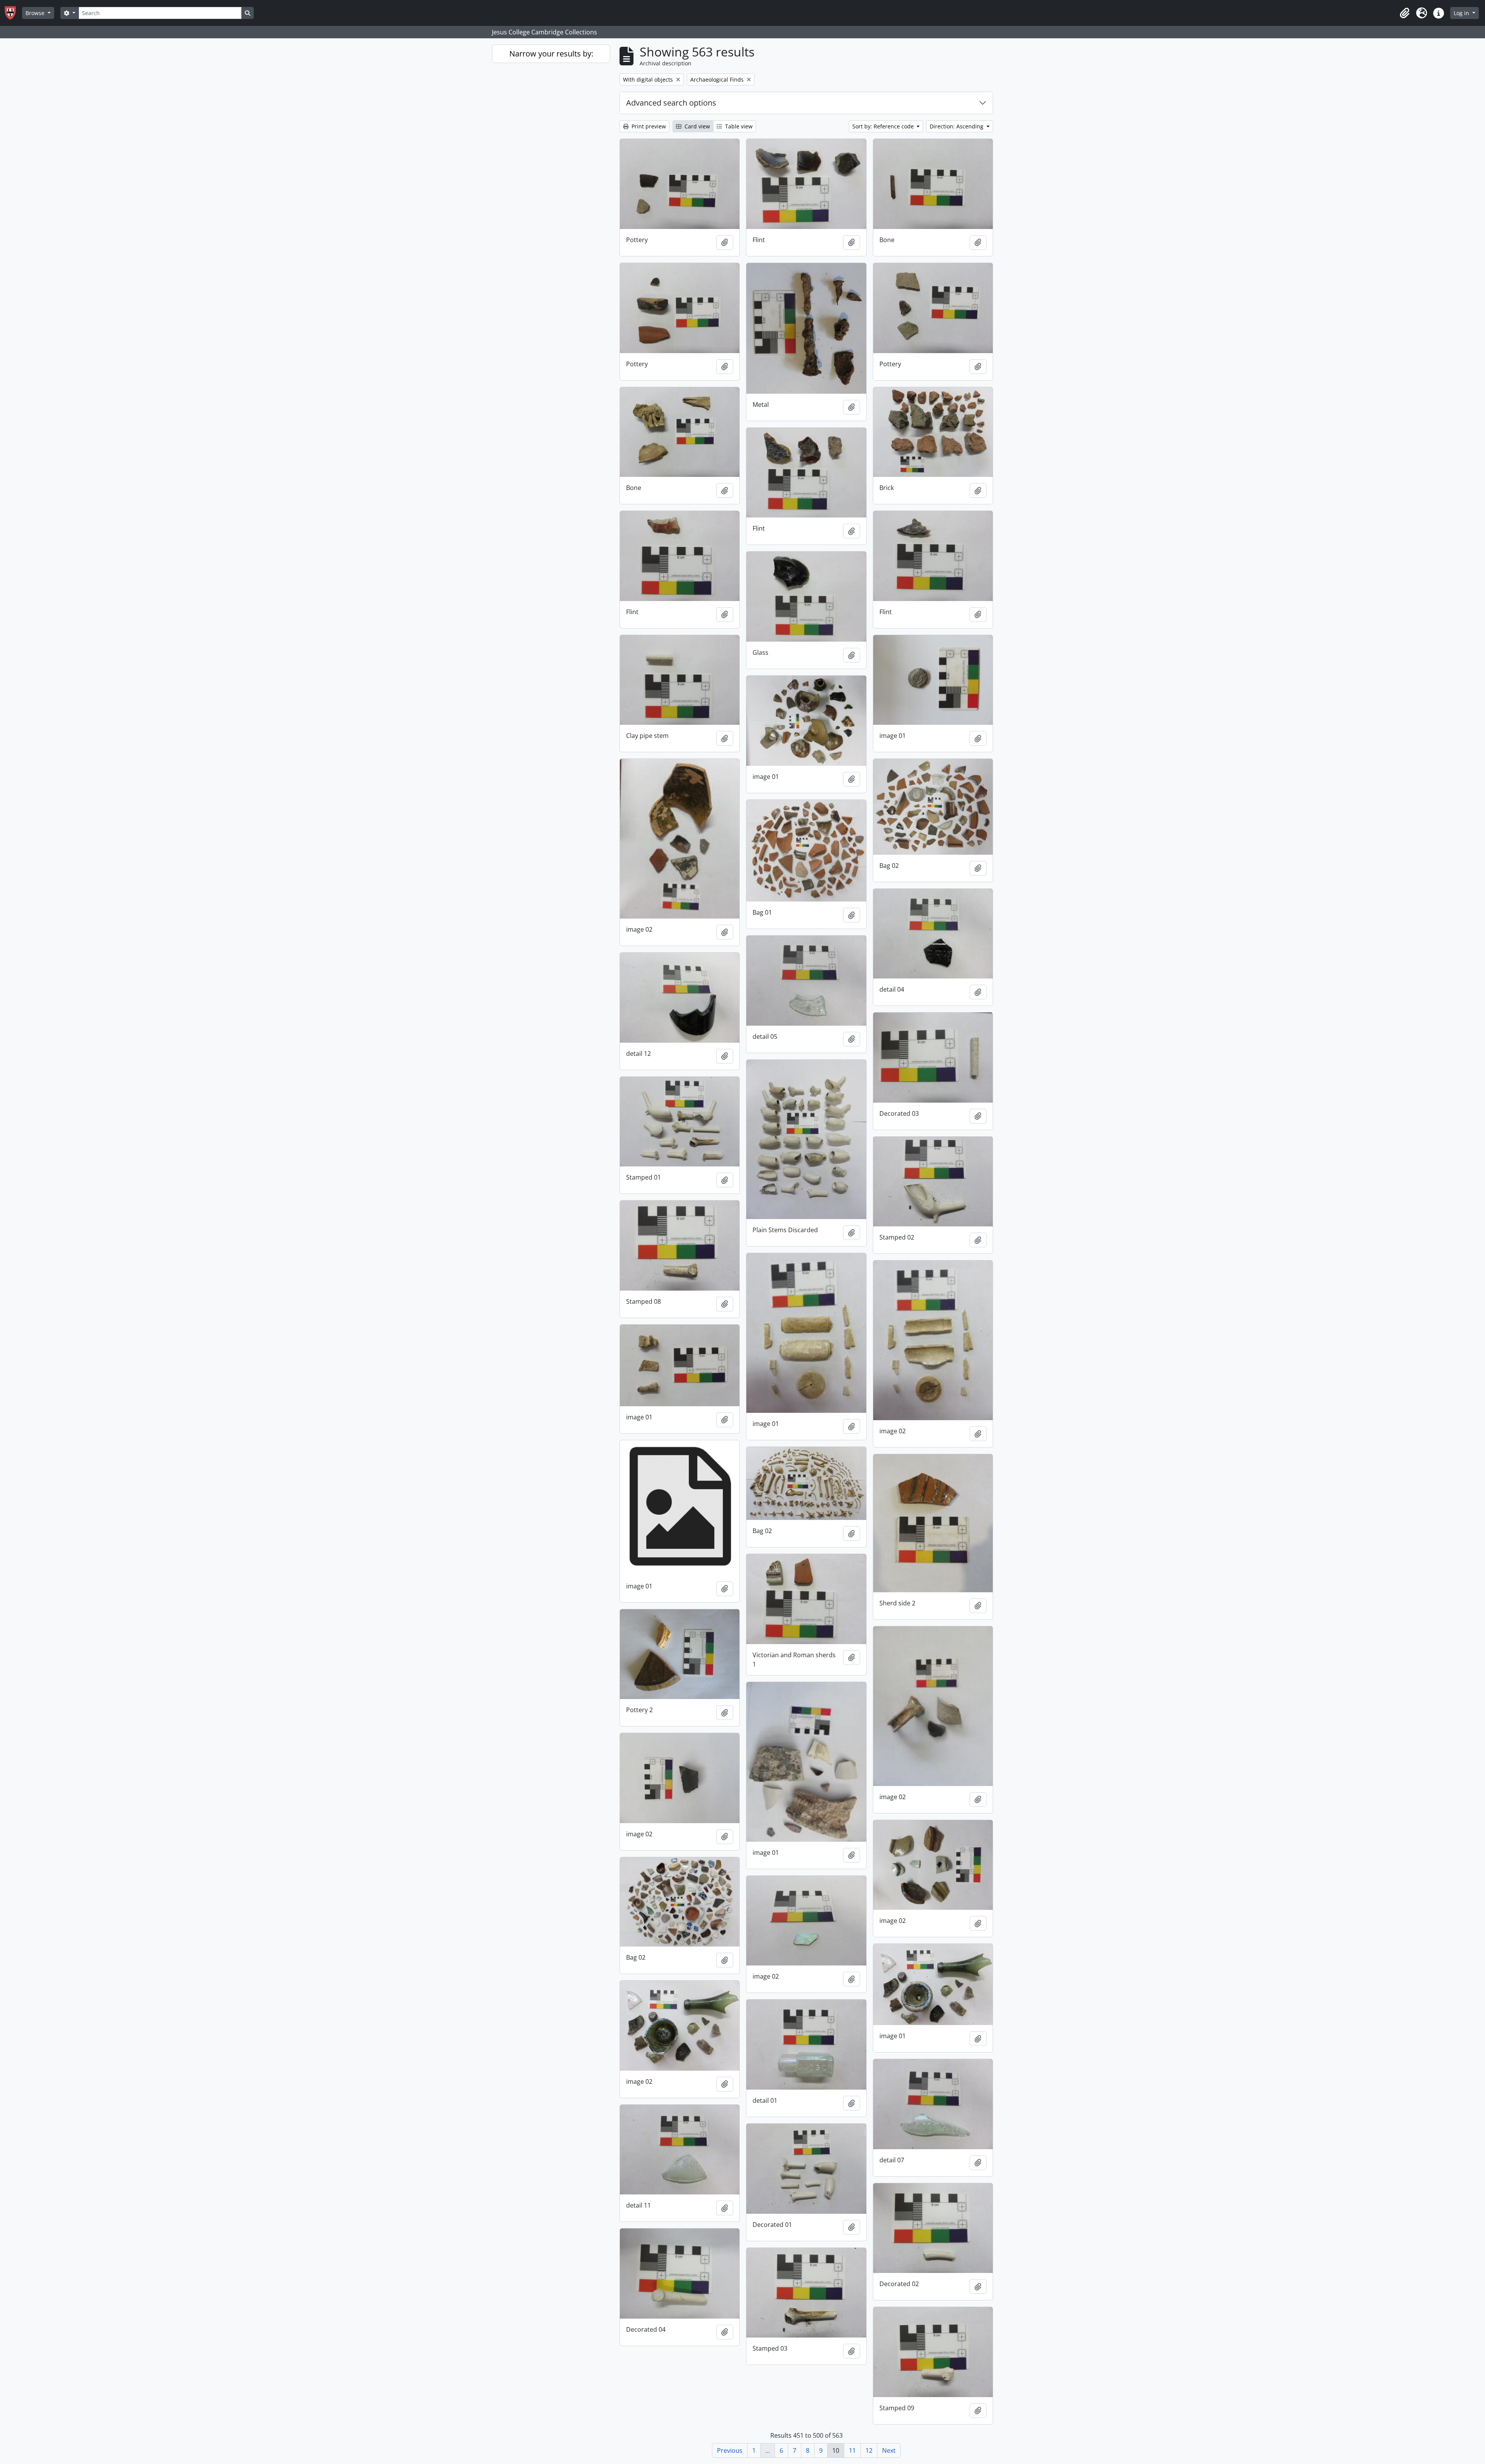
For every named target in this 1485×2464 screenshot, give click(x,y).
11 (852, 2450)
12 (869, 2450)
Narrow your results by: (551, 54)
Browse (36, 13)
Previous (730, 2450)
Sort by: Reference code (884, 126)
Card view (696, 126)
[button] (1405, 13)
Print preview (648, 126)
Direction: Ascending (957, 126)
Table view (738, 126)
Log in (1462, 13)
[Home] (13, 13)
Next (889, 2450)
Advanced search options (671, 103)
